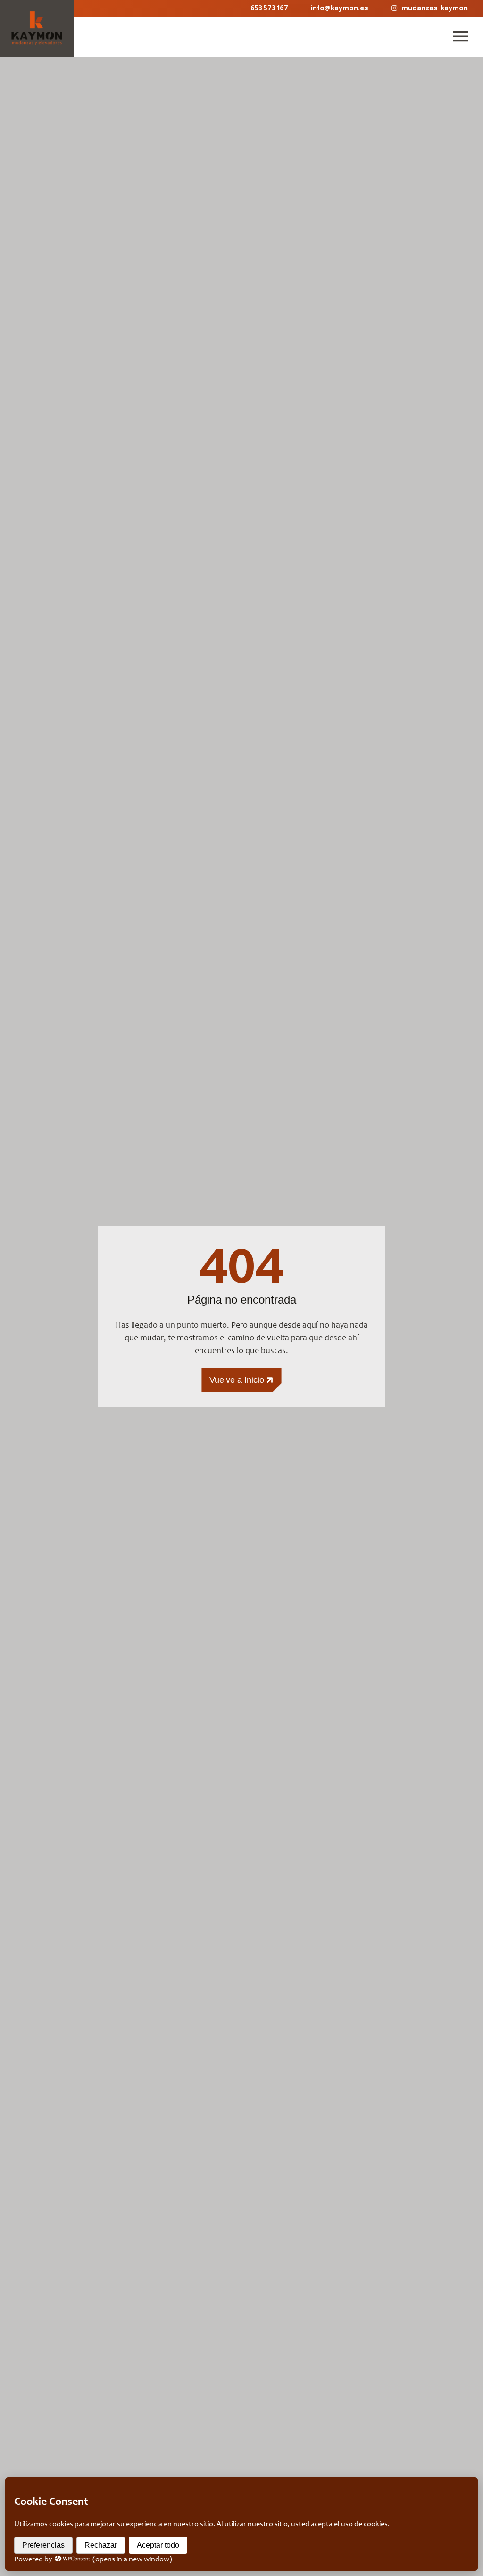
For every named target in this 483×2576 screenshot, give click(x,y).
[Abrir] (460, 36)
